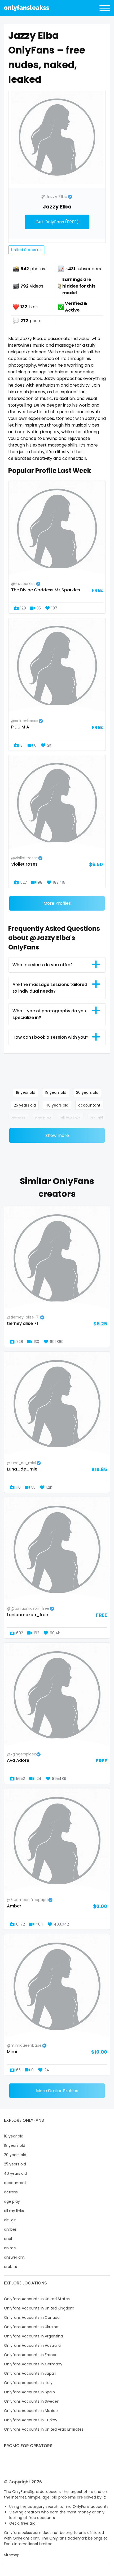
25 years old (25, 1105)
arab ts (10, 2267)
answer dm (14, 2257)
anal (8, 2239)
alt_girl (97, 1118)
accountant (89, 1105)
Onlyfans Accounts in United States (37, 2299)
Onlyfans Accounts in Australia (32, 2345)
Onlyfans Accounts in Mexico (31, 2411)
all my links (71, 1118)
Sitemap (12, 2555)
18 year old (26, 1092)
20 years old (87, 1092)
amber (10, 2229)
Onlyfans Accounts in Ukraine (31, 2327)
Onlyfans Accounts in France (31, 2355)
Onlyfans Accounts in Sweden (32, 2401)
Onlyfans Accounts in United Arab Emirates (44, 2429)
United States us (26, 250)
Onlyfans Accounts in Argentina (33, 2336)
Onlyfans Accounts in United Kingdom (39, 2308)
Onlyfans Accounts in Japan (30, 2373)
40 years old (57, 1105)
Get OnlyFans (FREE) (57, 222)
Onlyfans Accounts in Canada (32, 2317)
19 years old (56, 1092)
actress (18, 1118)
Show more (57, 1135)
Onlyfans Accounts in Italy (28, 2383)
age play (43, 1118)
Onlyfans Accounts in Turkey (31, 2420)
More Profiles (57, 903)
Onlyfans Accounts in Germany (33, 2364)
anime (10, 2248)
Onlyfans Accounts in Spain (29, 2392)
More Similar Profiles (57, 2091)
